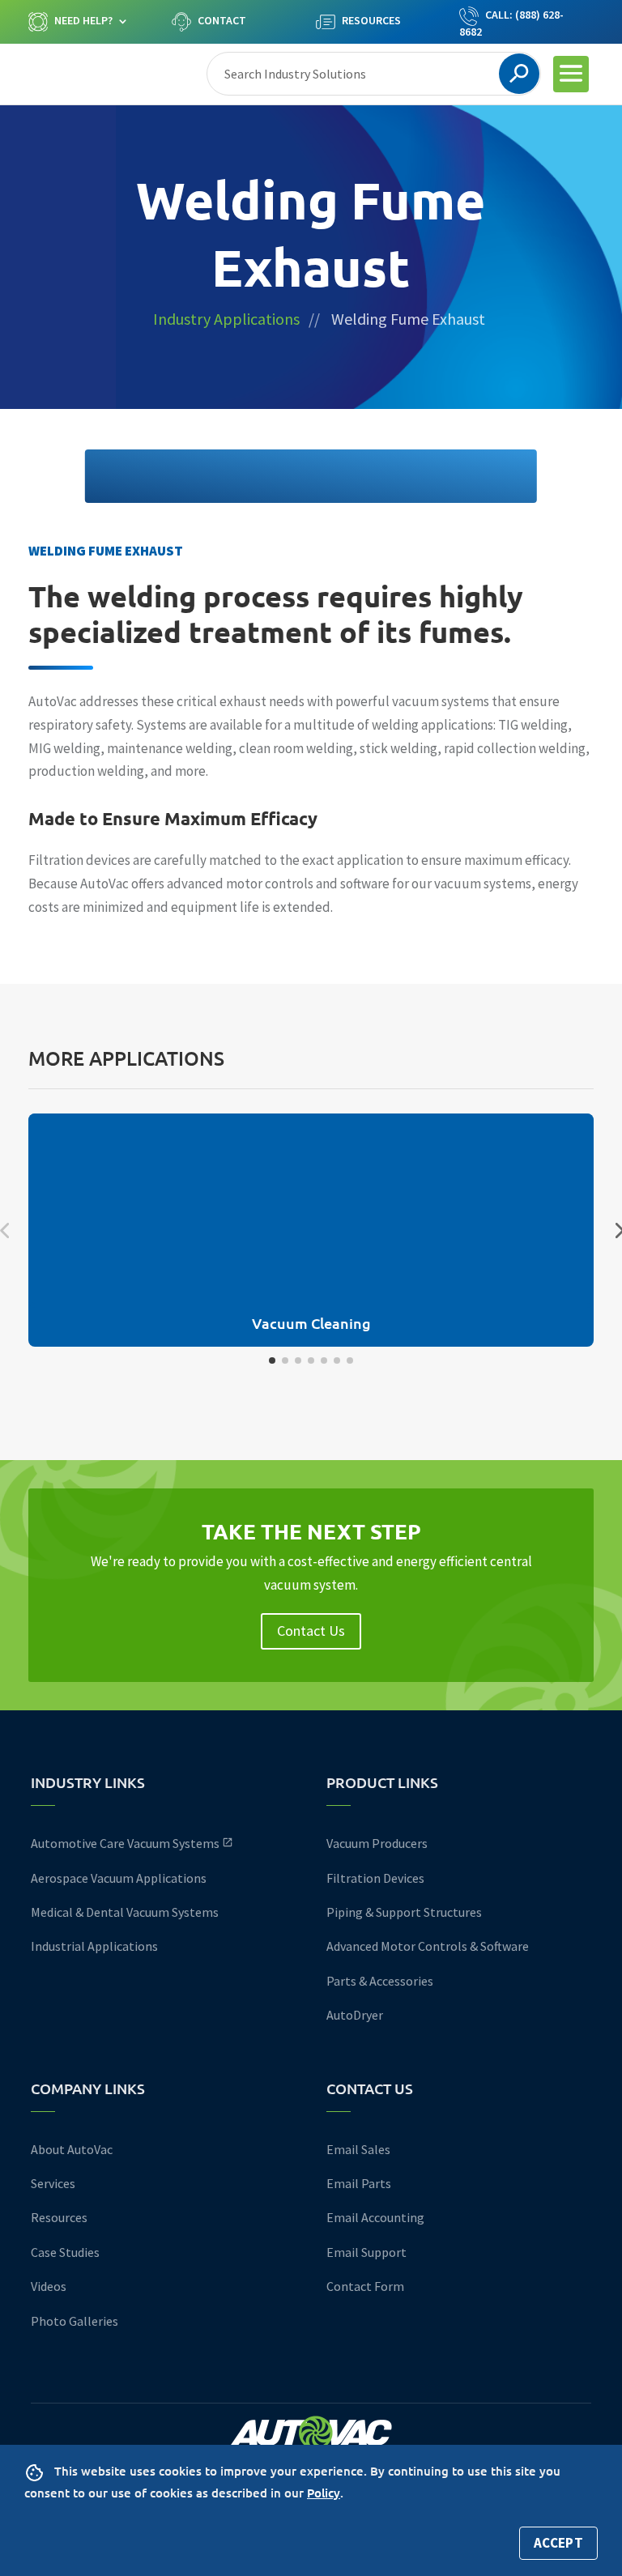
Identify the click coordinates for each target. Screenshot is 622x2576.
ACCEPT (558, 2543)
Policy (324, 2493)
